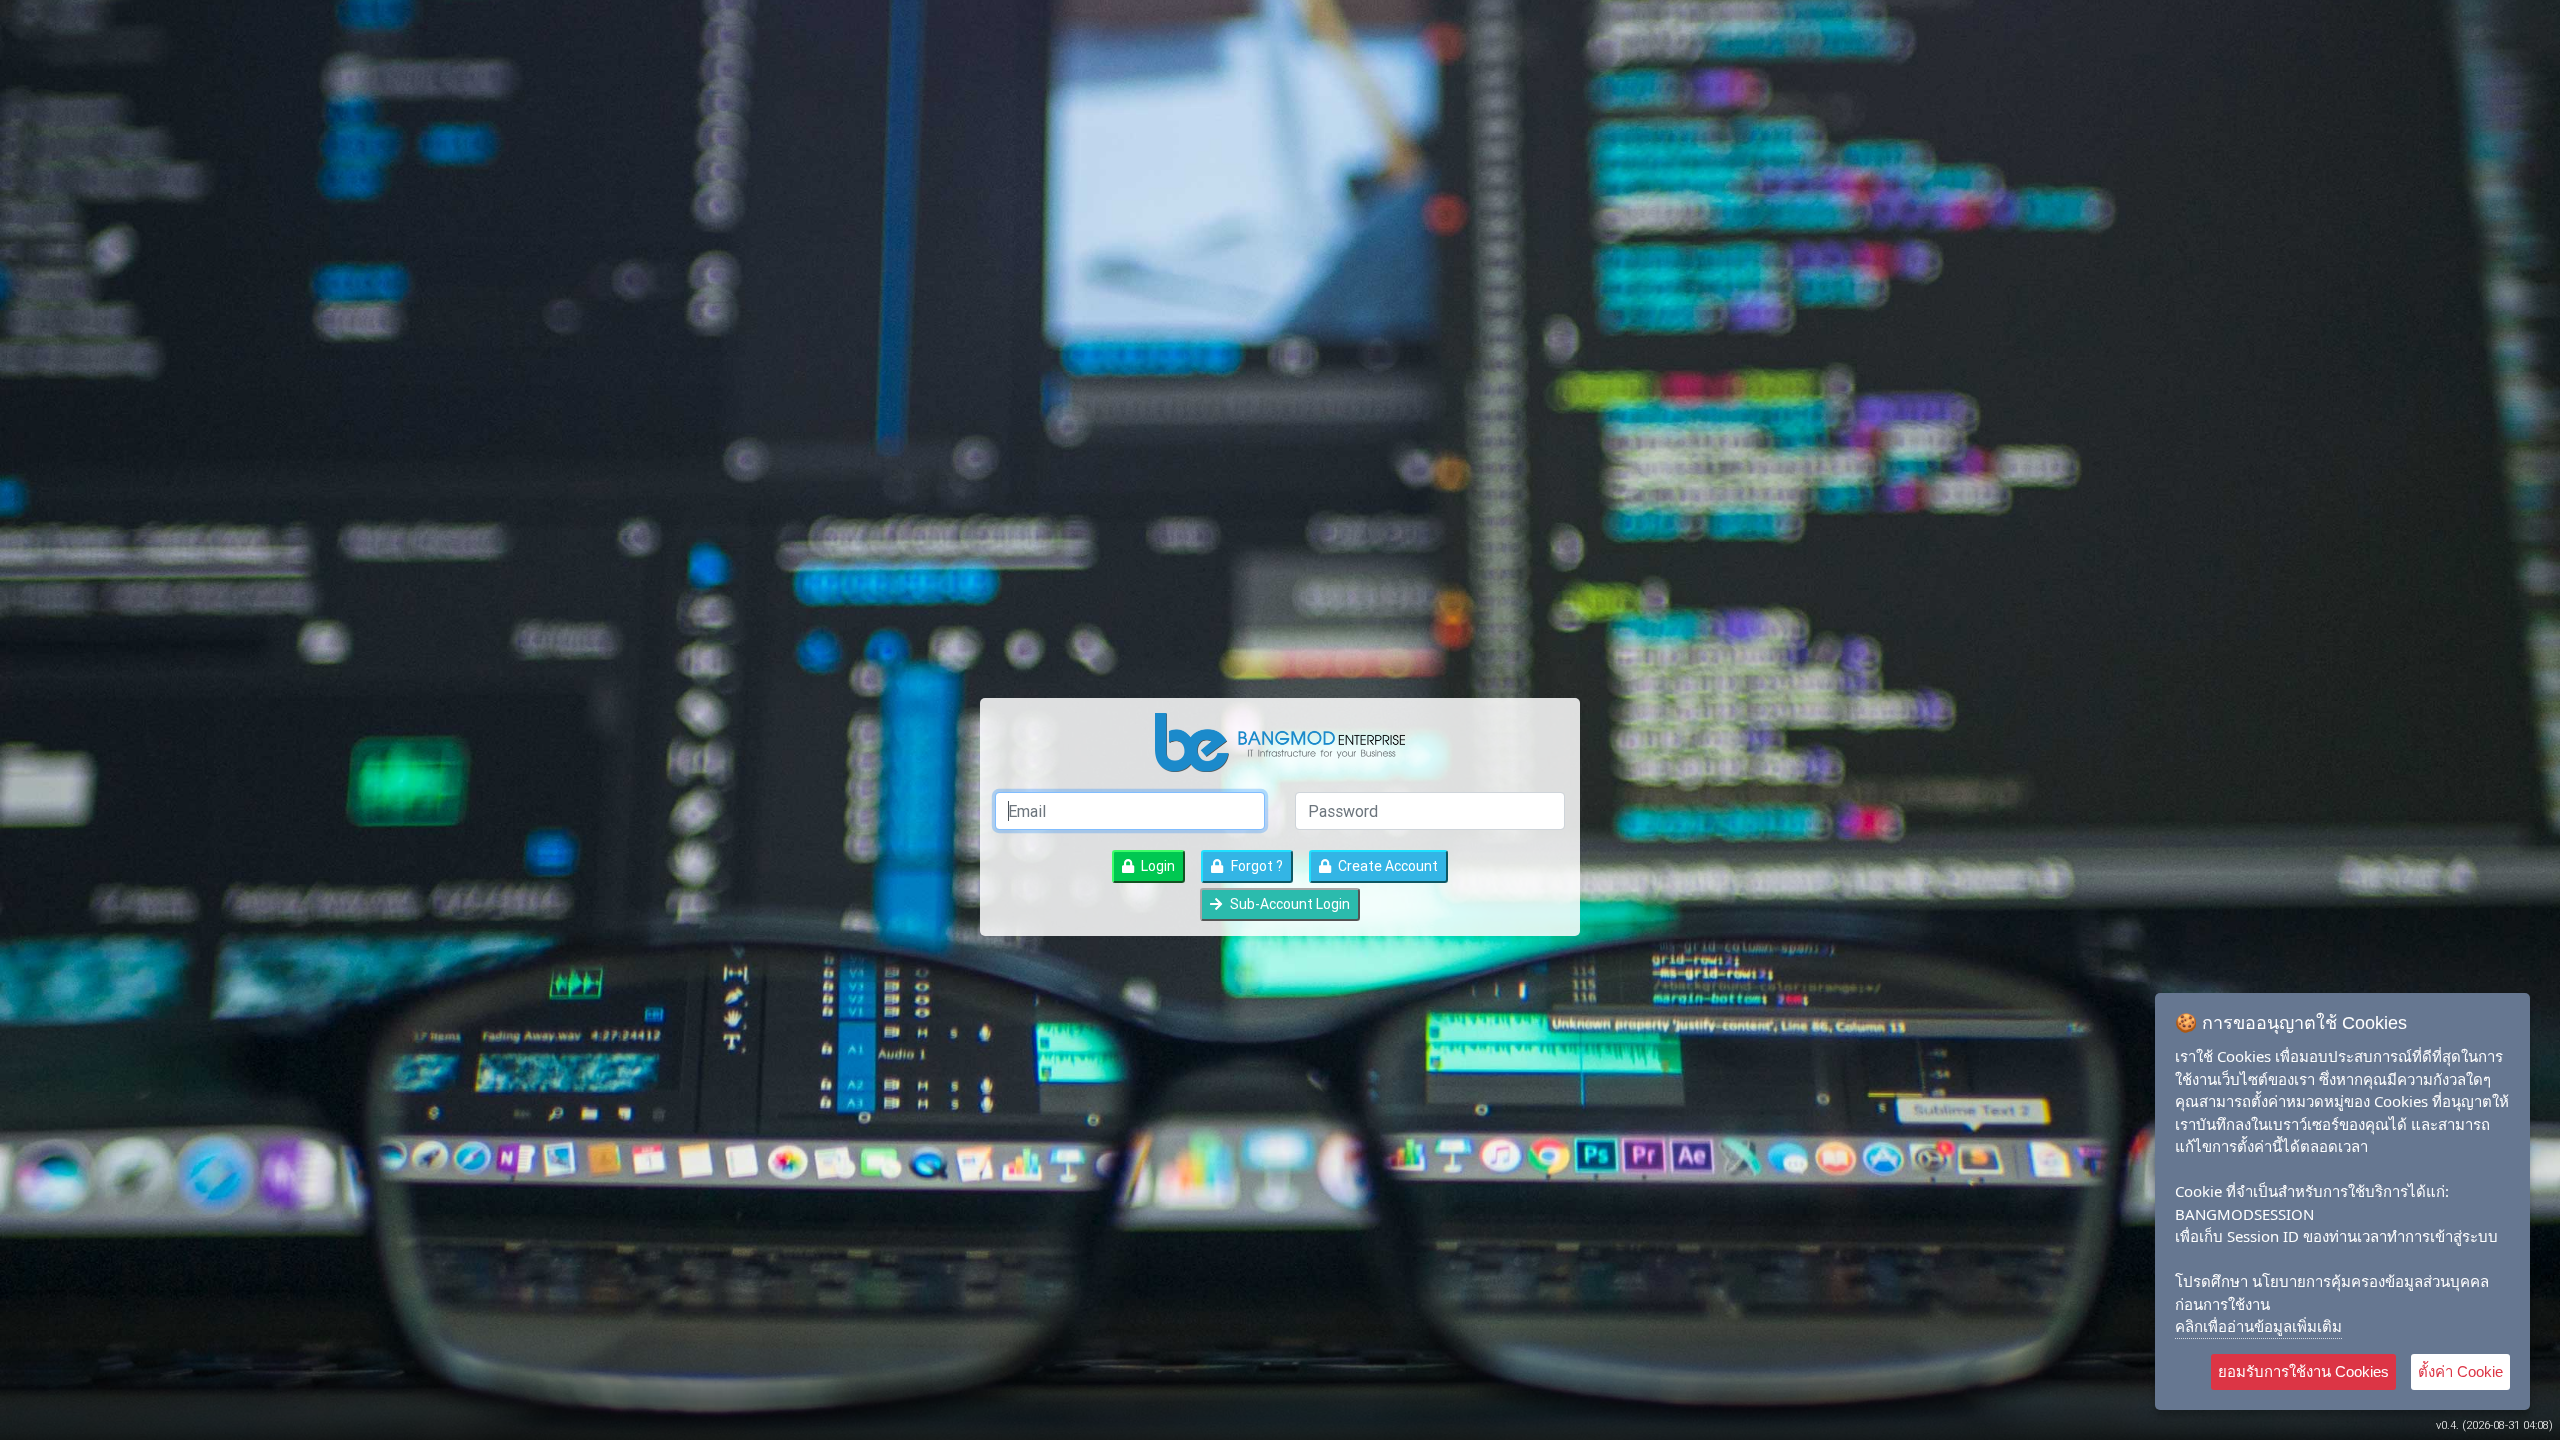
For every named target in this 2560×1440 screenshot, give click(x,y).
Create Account (1386, 866)
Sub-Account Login (1288, 904)
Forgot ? (1255, 866)
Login (1156, 866)
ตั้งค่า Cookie (2460, 1371)
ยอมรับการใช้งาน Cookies (2303, 1371)
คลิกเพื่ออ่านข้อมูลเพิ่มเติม (2258, 1326)
